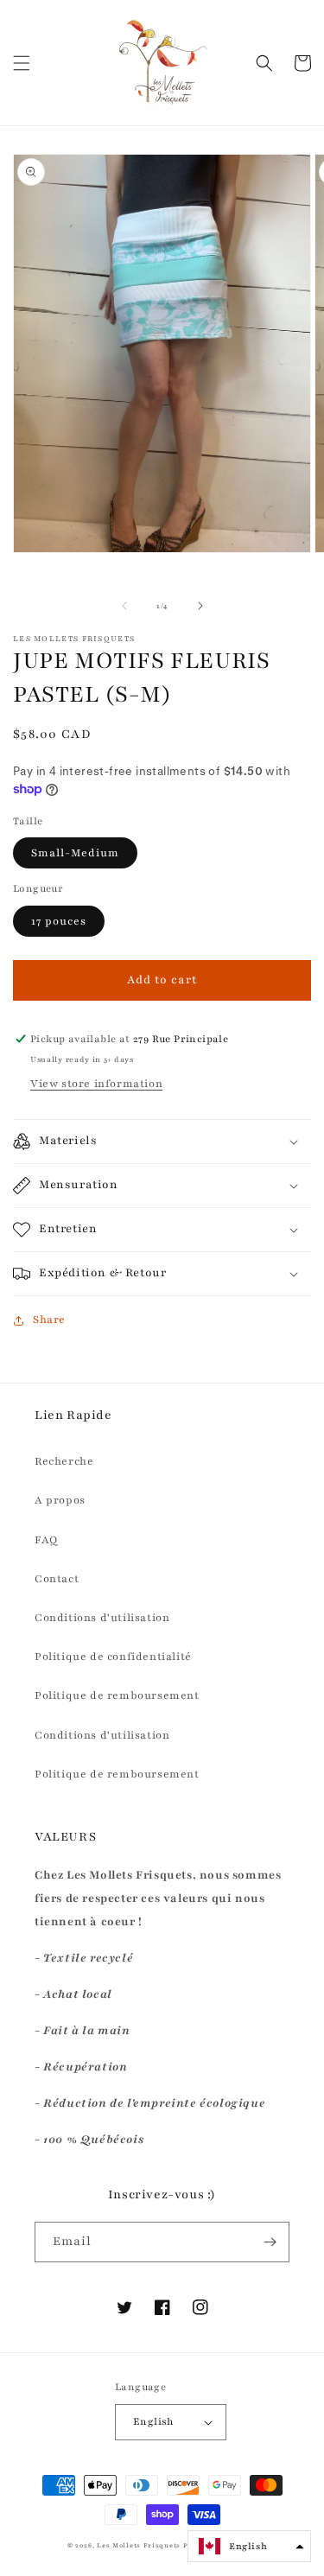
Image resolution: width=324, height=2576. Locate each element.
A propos (60, 1500)
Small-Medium (75, 853)
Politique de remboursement (117, 1695)
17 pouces (59, 921)
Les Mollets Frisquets (139, 2546)
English (154, 2421)
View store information (96, 1084)
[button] (22, 63)
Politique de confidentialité (113, 1657)
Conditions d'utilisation (102, 1618)
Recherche (64, 1461)
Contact (57, 1579)
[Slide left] (124, 606)
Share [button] (49, 1320)
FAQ (46, 1540)
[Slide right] (200, 606)
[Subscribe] (270, 2242)
